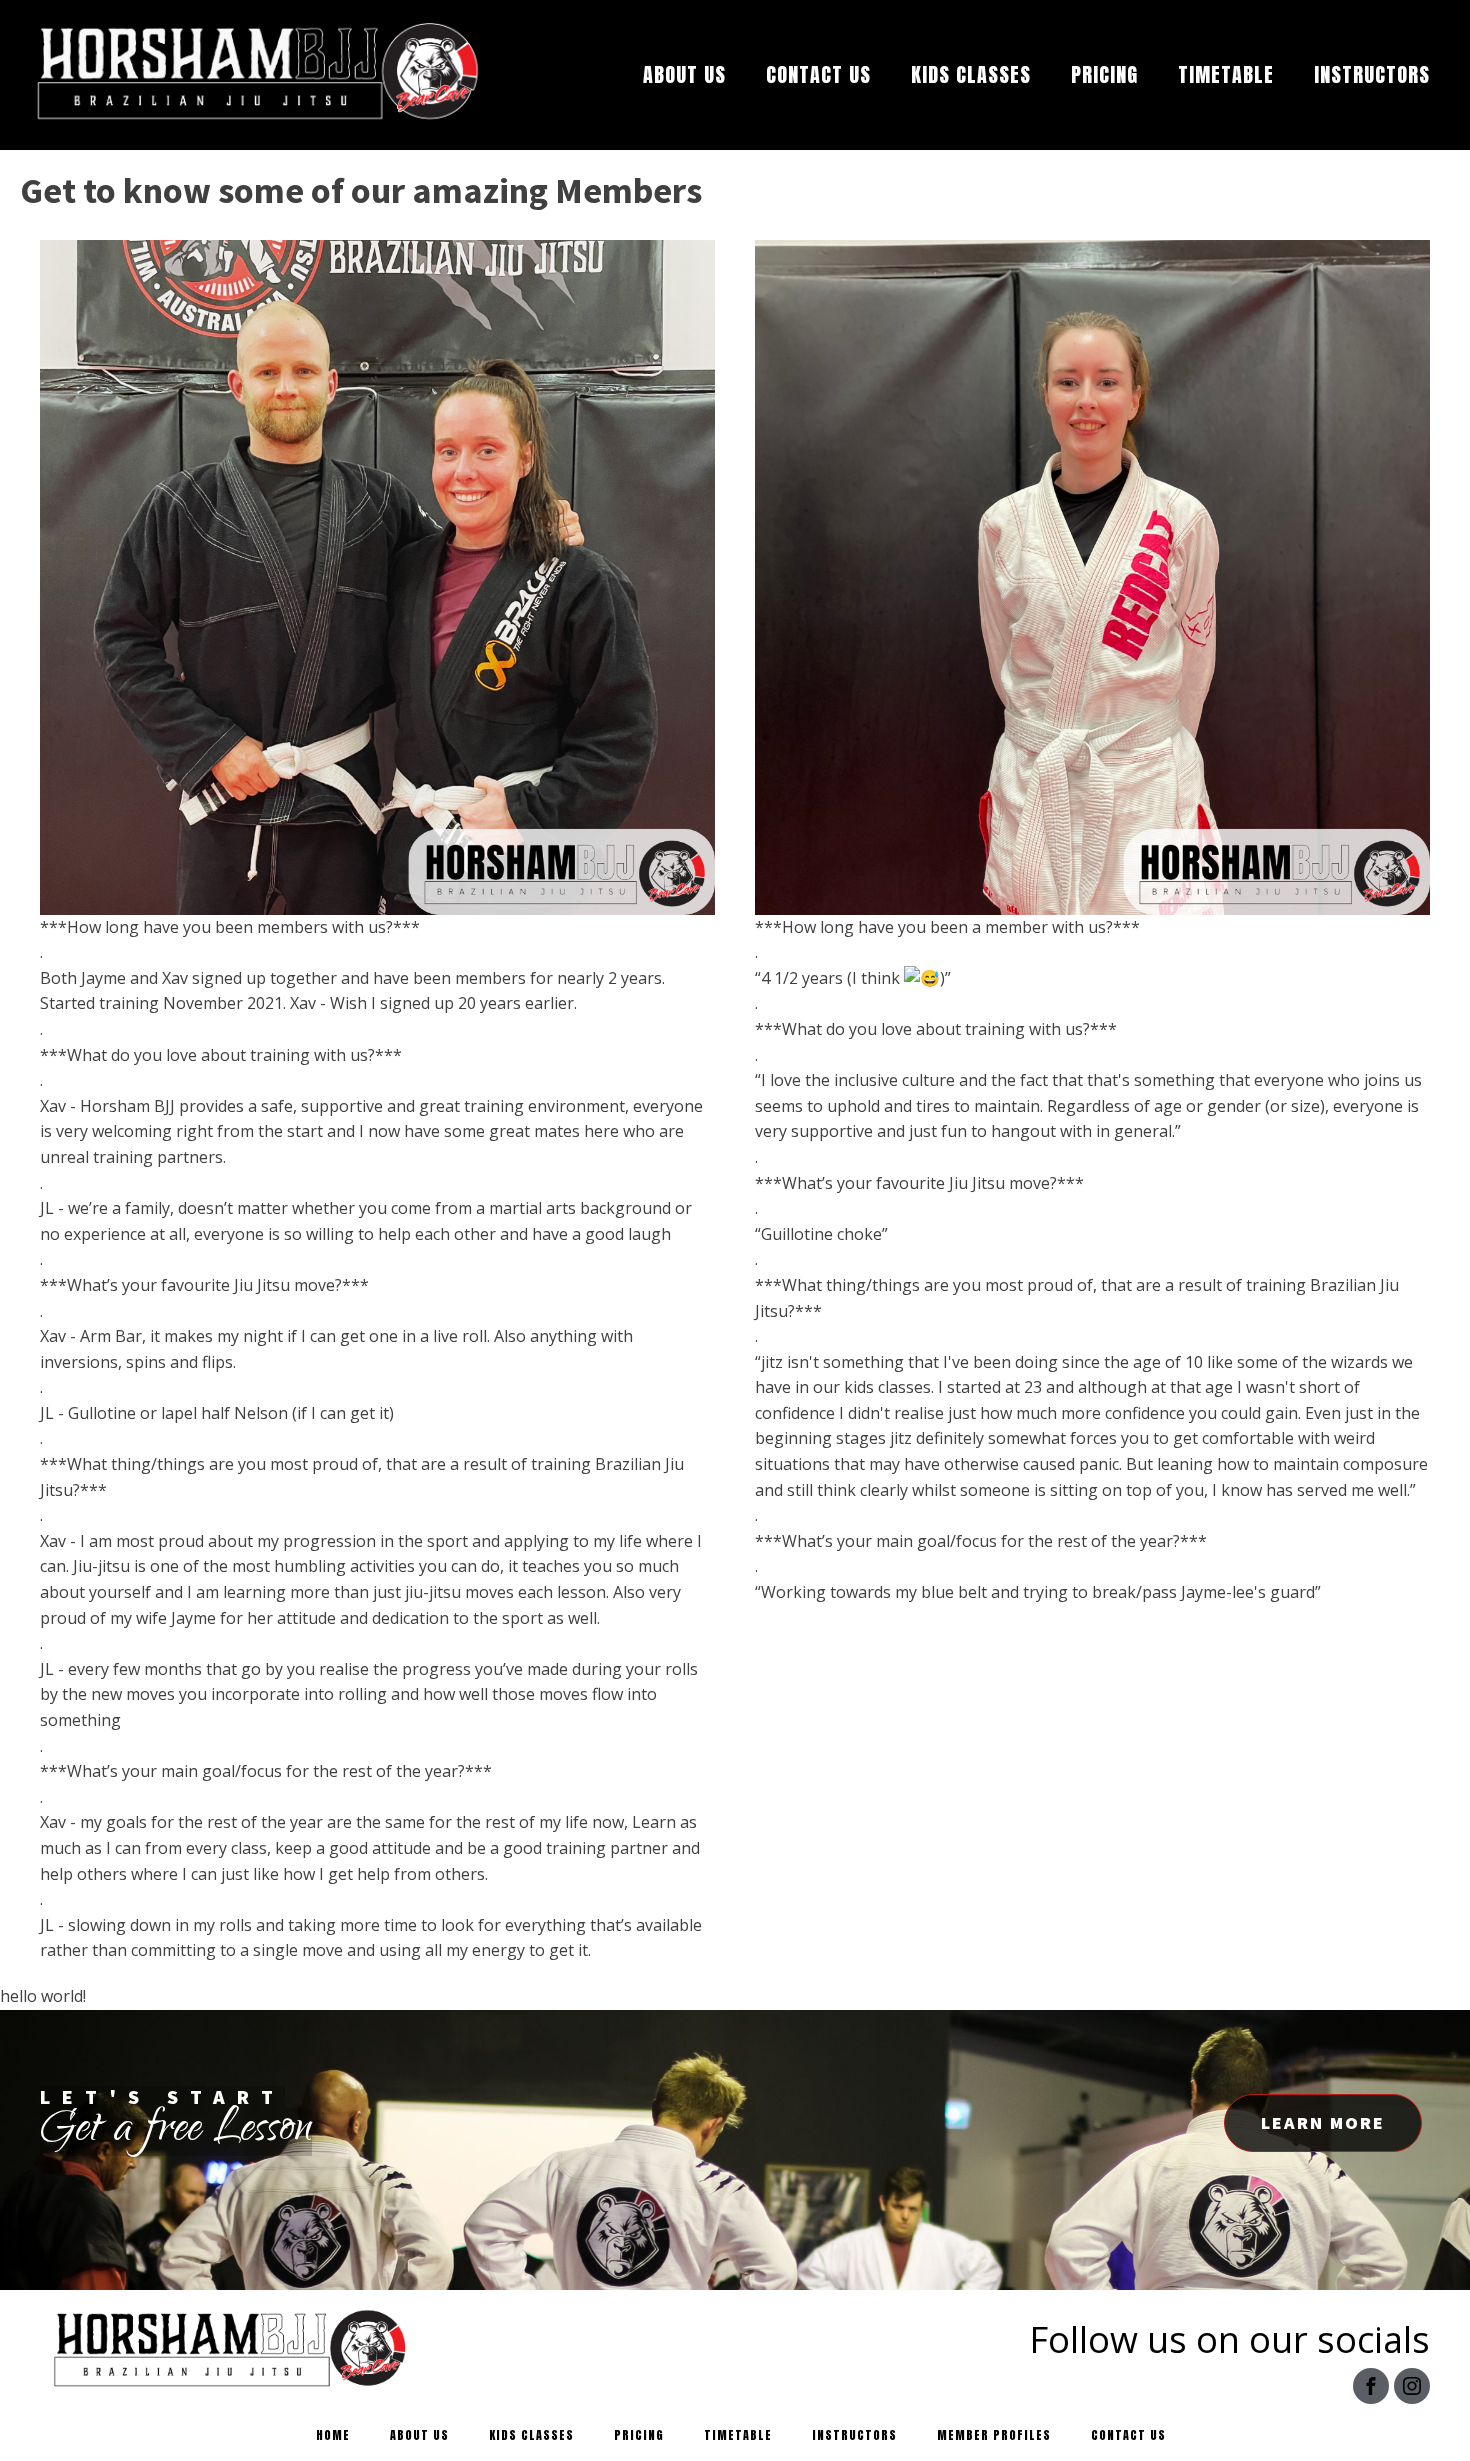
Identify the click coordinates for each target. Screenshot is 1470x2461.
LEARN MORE (1323, 2122)
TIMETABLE (1226, 74)
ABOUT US (684, 74)
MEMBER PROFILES (994, 2435)
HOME (333, 2435)
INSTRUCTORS (1372, 74)
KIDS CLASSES (971, 74)
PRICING (1104, 74)
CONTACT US (818, 74)
